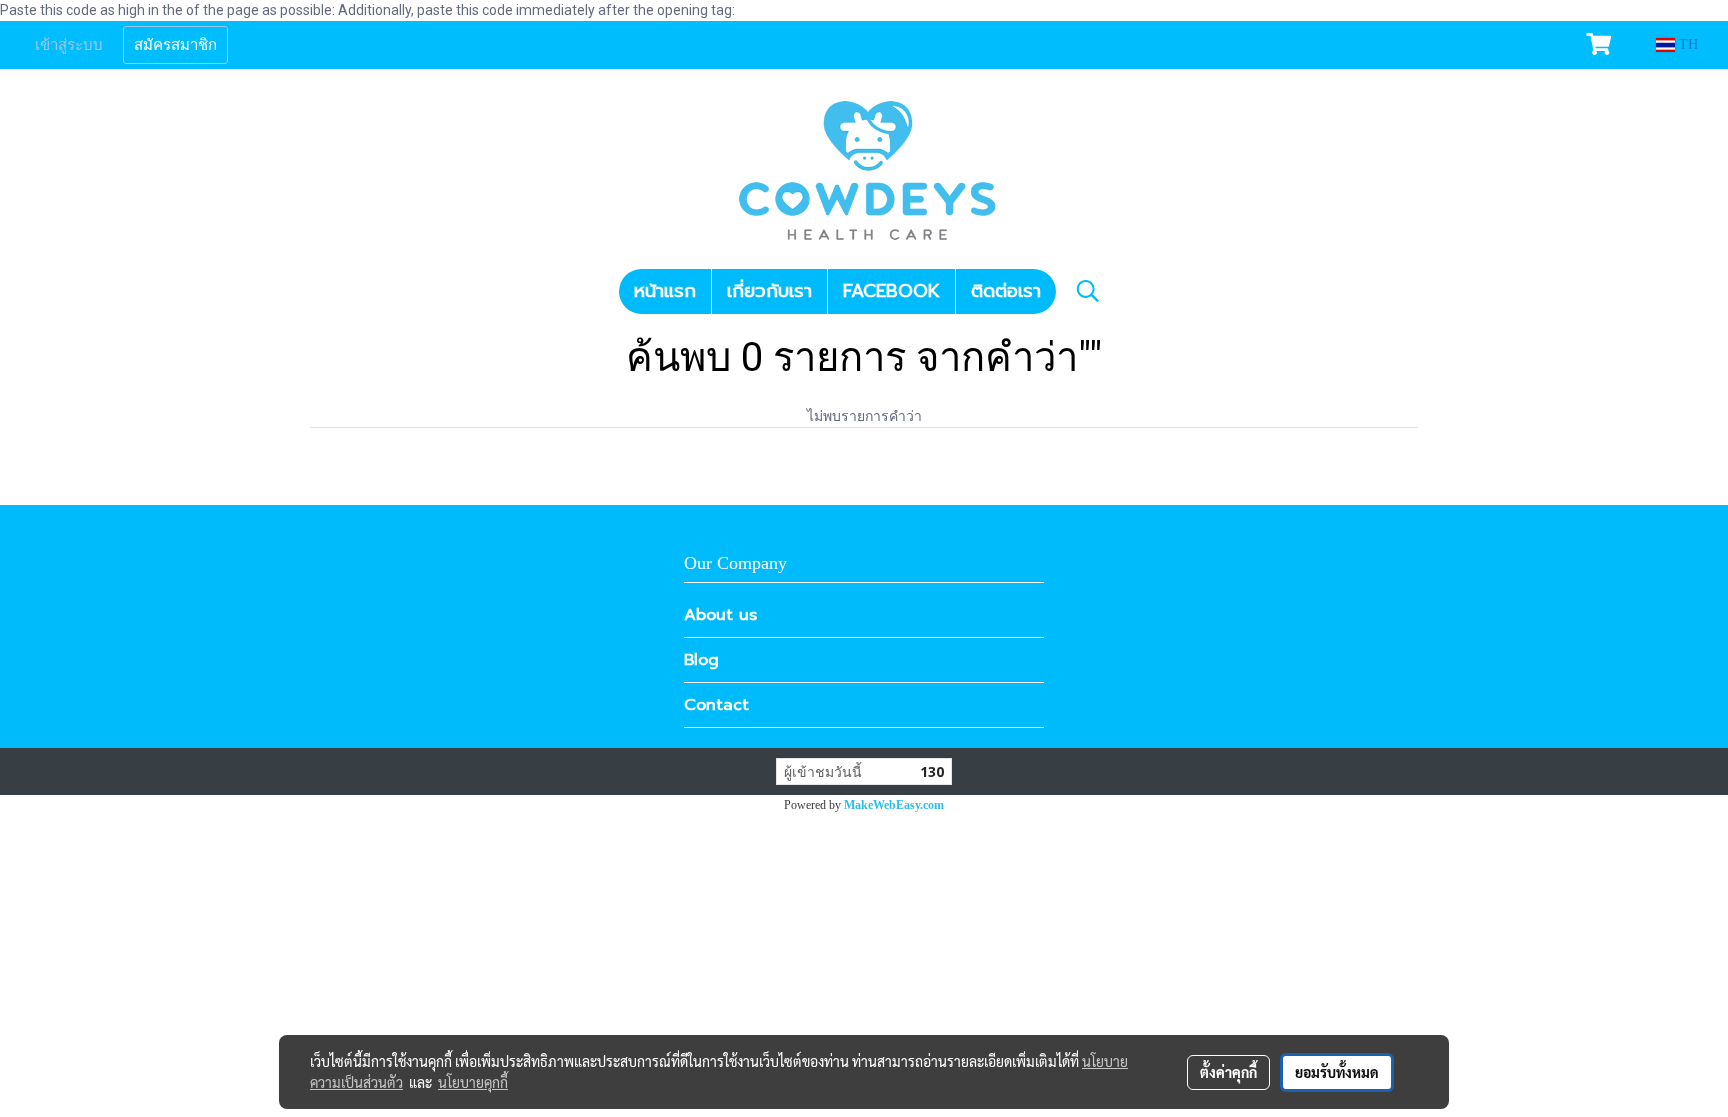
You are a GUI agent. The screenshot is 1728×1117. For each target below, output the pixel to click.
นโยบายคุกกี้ (473, 1082)
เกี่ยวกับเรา (769, 291)
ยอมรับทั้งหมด (1337, 1072)
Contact (716, 705)
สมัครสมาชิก (175, 45)
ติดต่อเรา (1006, 291)
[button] (1088, 291)
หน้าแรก (665, 291)
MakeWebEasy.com (894, 805)
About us (720, 615)
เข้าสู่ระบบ (69, 45)
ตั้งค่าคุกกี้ (1228, 1072)
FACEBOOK (891, 291)
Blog (701, 660)
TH (1686, 44)
